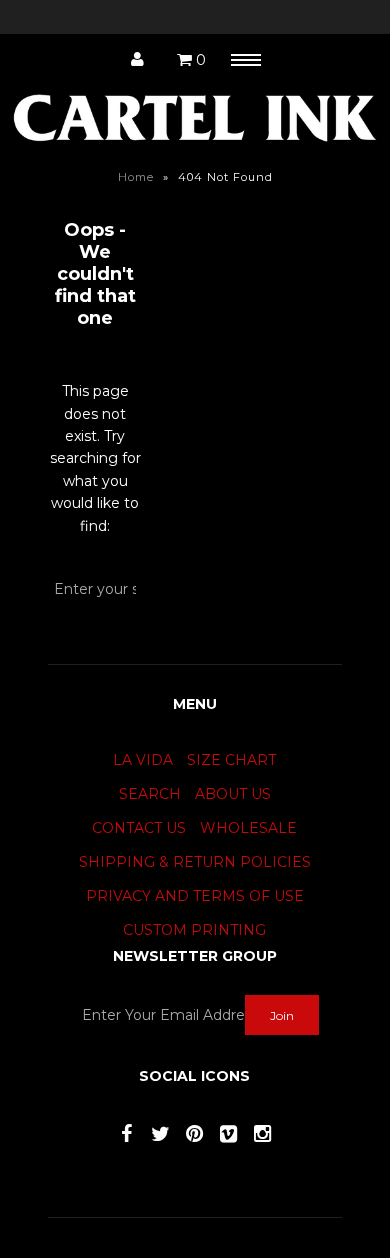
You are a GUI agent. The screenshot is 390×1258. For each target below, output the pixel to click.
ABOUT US (233, 794)
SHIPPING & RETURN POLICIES (195, 862)
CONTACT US (139, 828)
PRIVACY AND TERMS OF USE (195, 896)
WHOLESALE (248, 828)
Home (136, 177)
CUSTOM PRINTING (194, 930)
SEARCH (150, 794)
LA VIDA (143, 760)
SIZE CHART (231, 760)
